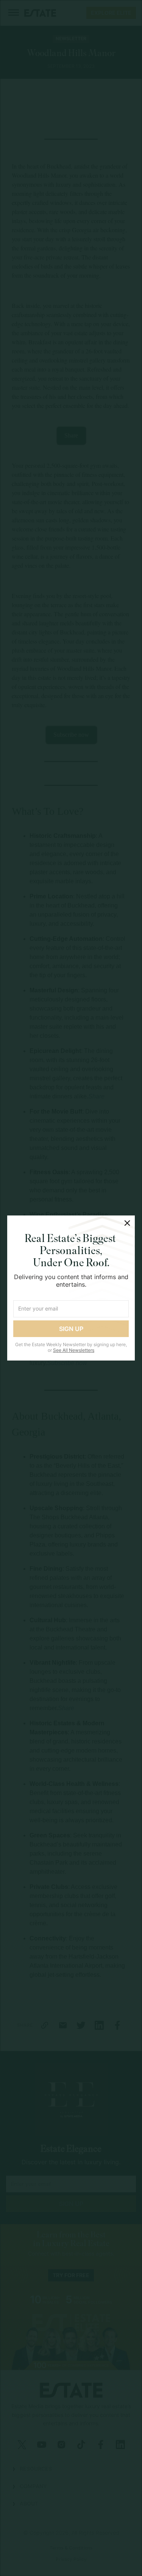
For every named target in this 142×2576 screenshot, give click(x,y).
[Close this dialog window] (127, 1223)
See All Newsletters (74, 1350)
